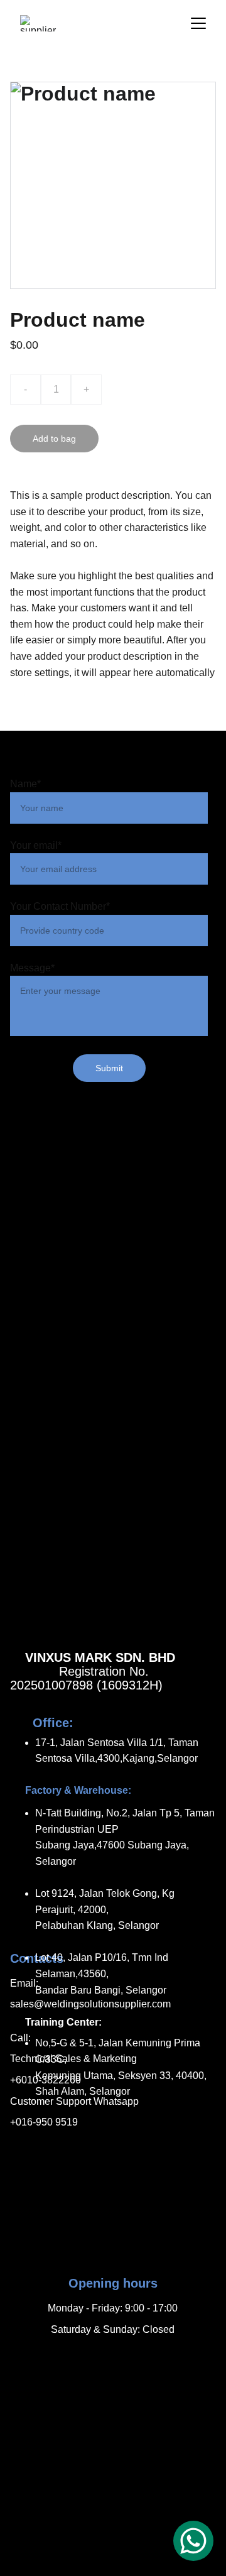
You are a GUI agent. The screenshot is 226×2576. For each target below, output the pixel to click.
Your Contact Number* (60, 906)
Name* (25, 784)
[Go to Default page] (113, 2359)
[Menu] (198, 23)
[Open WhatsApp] (193, 2541)
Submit (109, 1068)
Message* (32, 968)
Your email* (36, 845)
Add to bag (54, 439)
